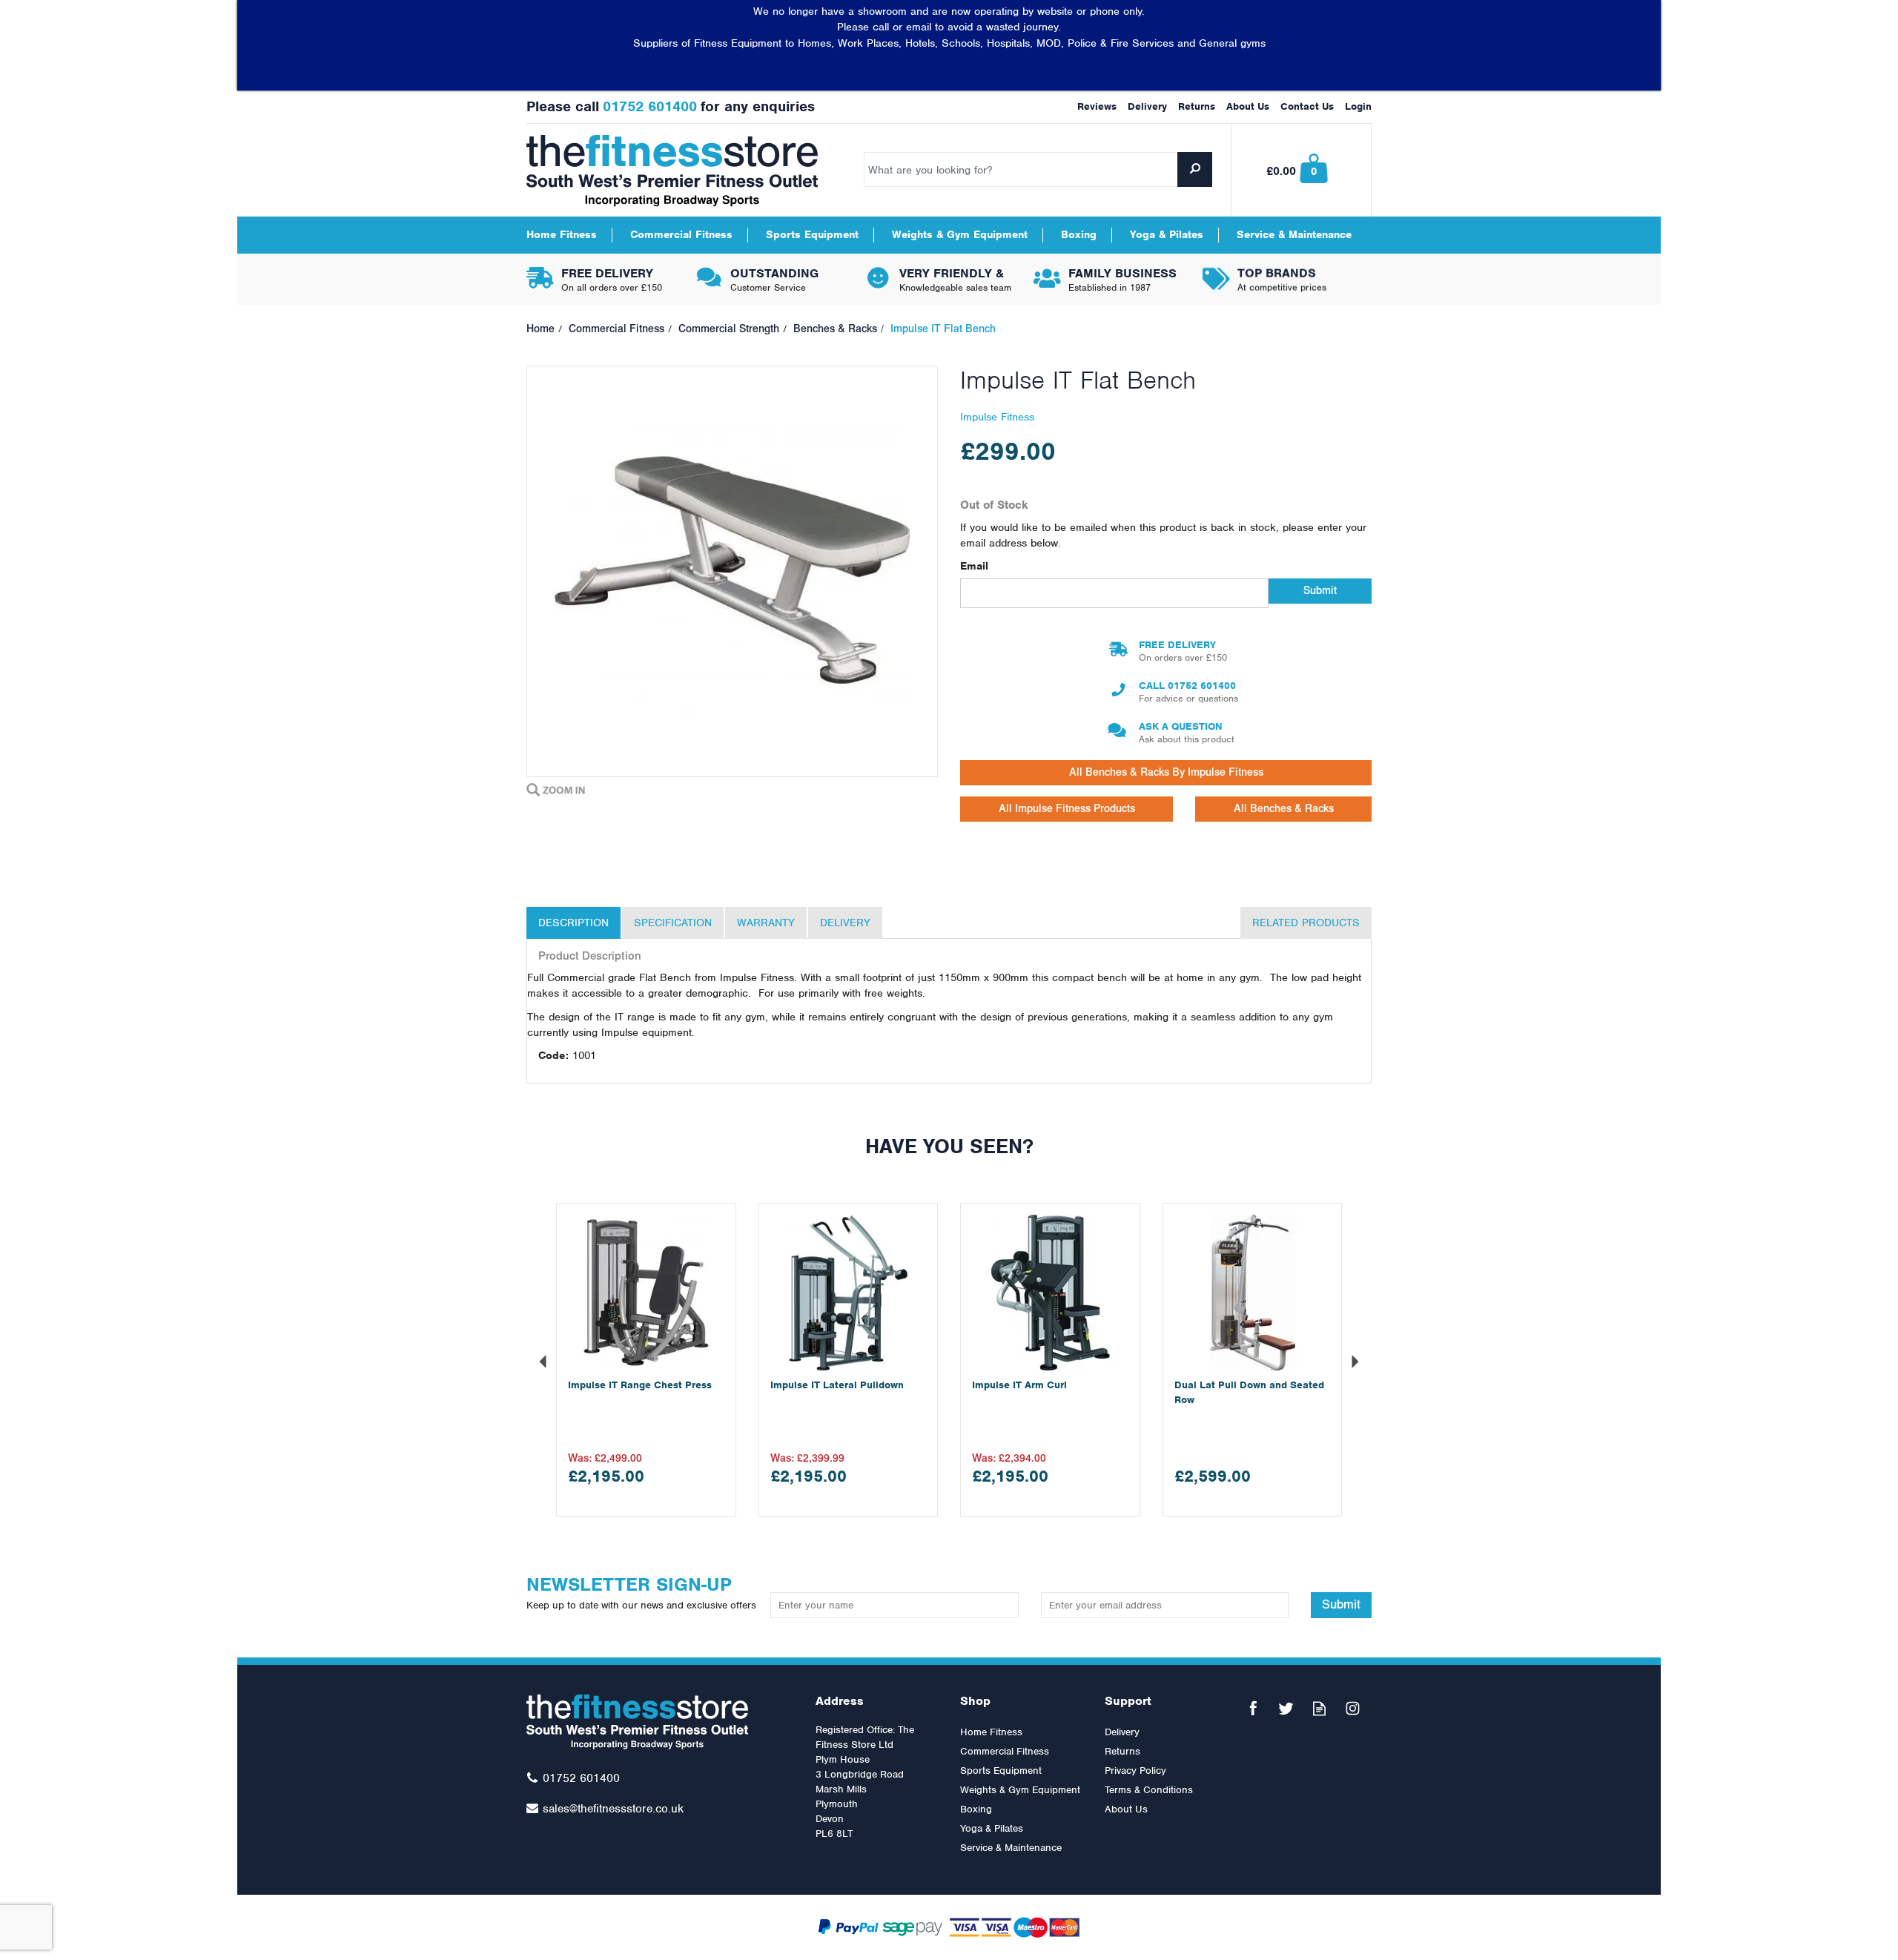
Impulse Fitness (997, 417)
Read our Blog (1319, 1708)
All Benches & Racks (1284, 809)
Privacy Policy (1135, 1771)
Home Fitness (991, 1732)
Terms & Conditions (1149, 1790)
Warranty (766, 923)
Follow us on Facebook (1253, 1708)
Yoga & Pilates (992, 1828)
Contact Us (1307, 106)
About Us (1126, 1809)
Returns (1122, 1751)
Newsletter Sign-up (641, 1592)
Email (974, 566)
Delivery (845, 923)
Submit (1320, 591)
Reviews (1097, 106)
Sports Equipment (1001, 1771)
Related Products (1306, 923)
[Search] (1195, 169)
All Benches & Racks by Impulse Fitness (1166, 772)
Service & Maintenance (1011, 1848)
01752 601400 (1202, 686)
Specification (673, 923)
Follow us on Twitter (1286, 1708)
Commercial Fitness (1005, 1751)
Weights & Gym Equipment (1020, 1790)
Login (1358, 106)
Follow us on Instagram (1353, 1708)
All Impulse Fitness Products (1067, 809)
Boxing (976, 1809)
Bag (1302, 170)
